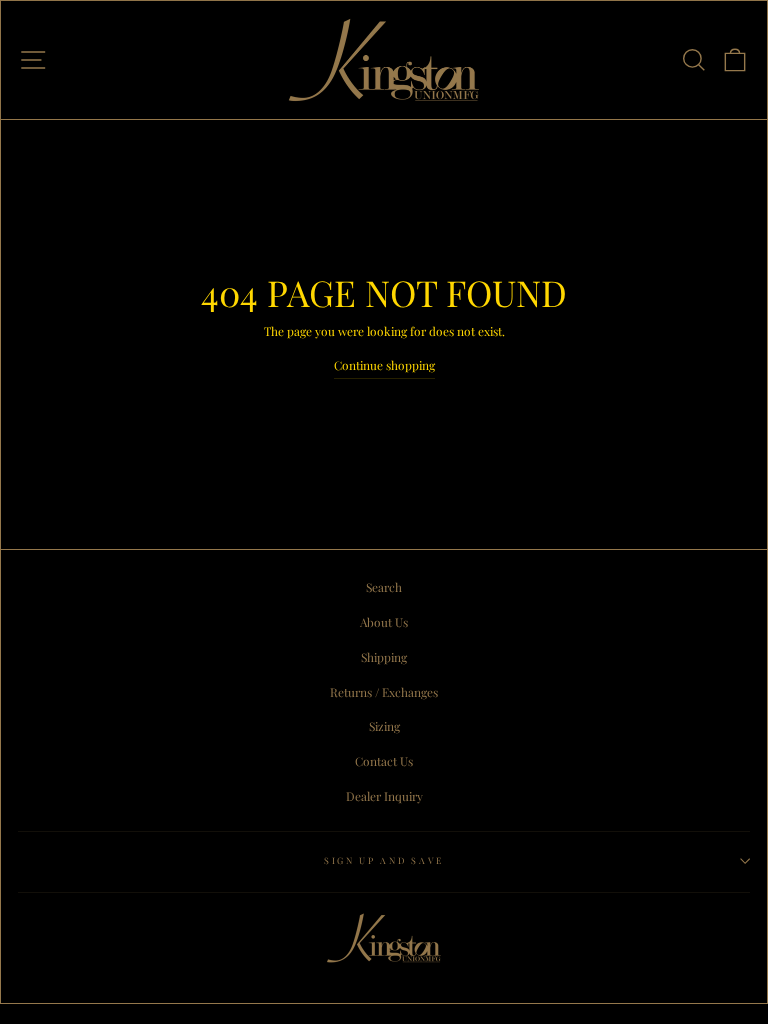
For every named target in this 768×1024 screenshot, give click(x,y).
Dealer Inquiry (384, 796)
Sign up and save (384, 860)
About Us (384, 622)
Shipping (384, 657)
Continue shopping (384, 365)
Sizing (384, 726)
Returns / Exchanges (384, 692)
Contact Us (384, 761)
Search (384, 587)
